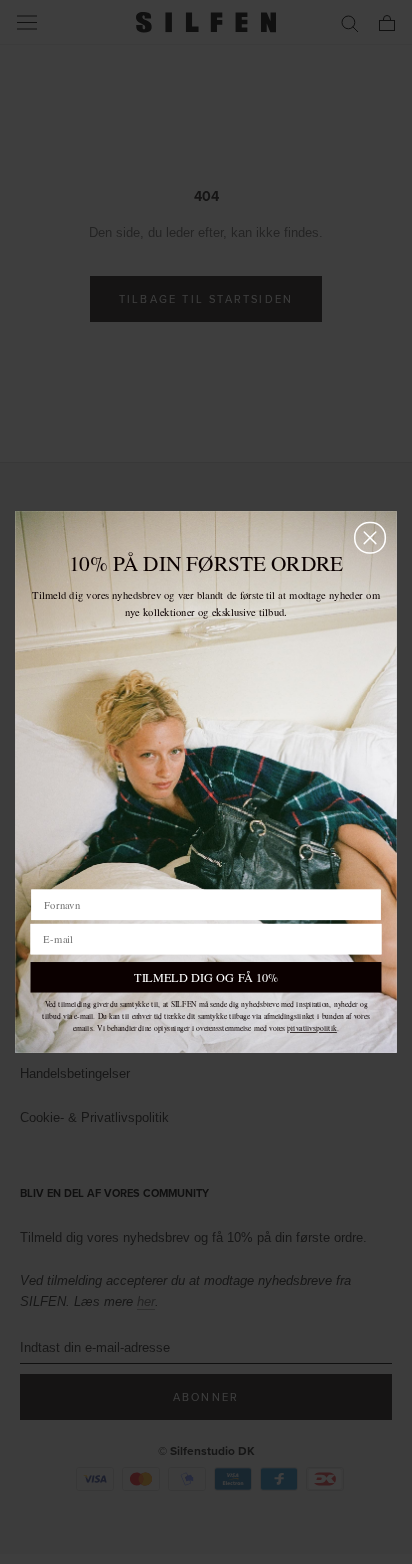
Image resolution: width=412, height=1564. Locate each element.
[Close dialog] (370, 537)
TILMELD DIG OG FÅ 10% (206, 977)
